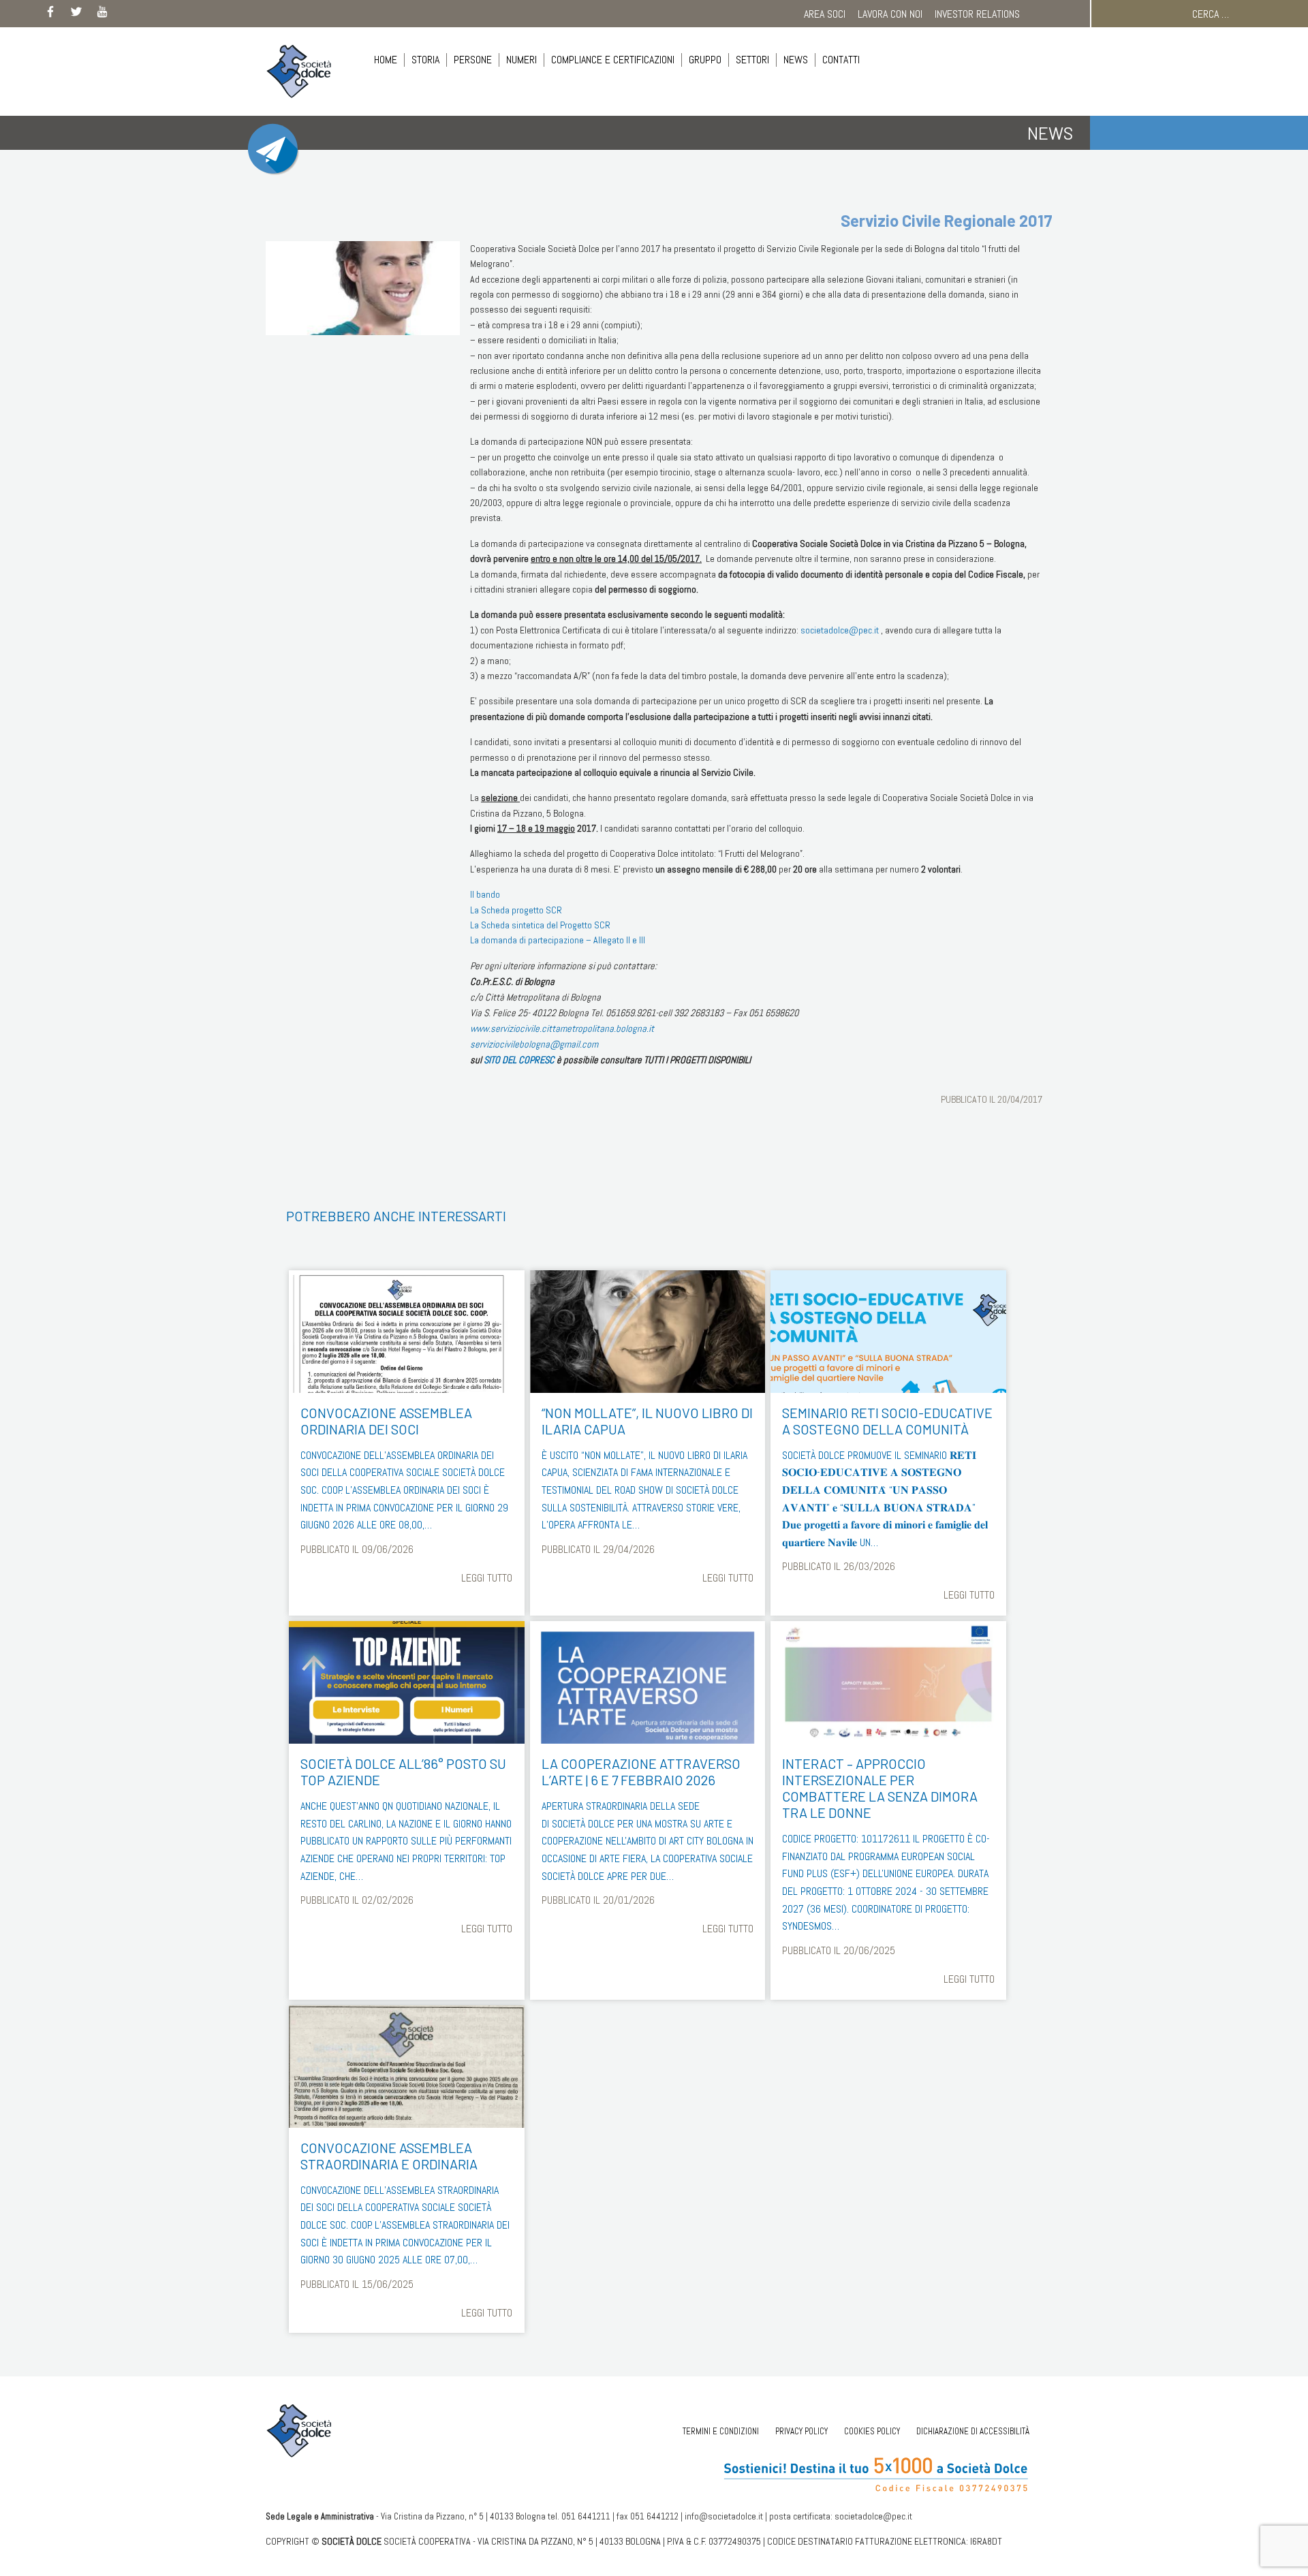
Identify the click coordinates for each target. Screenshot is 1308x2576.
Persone (473, 60)
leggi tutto (487, 1578)
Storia (425, 60)
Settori (752, 60)
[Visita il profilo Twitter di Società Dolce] (76, 14)
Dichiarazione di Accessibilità (973, 2431)
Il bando (485, 894)
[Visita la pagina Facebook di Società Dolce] (50, 14)
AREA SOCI (825, 14)
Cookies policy (872, 2431)
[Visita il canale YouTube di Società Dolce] (102, 14)
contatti (841, 60)
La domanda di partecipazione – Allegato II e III (558, 940)
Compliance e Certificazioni (613, 60)
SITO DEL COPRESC (519, 1060)
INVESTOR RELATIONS (977, 14)
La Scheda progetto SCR (516, 910)
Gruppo (705, 60)
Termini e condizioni (721, 2431)
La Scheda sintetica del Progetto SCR (540, 925)
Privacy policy (801, 2431)
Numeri (521, 60)
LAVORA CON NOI (890, 14)
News (796, 60)
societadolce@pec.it (840, 630)
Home (386, 60)
